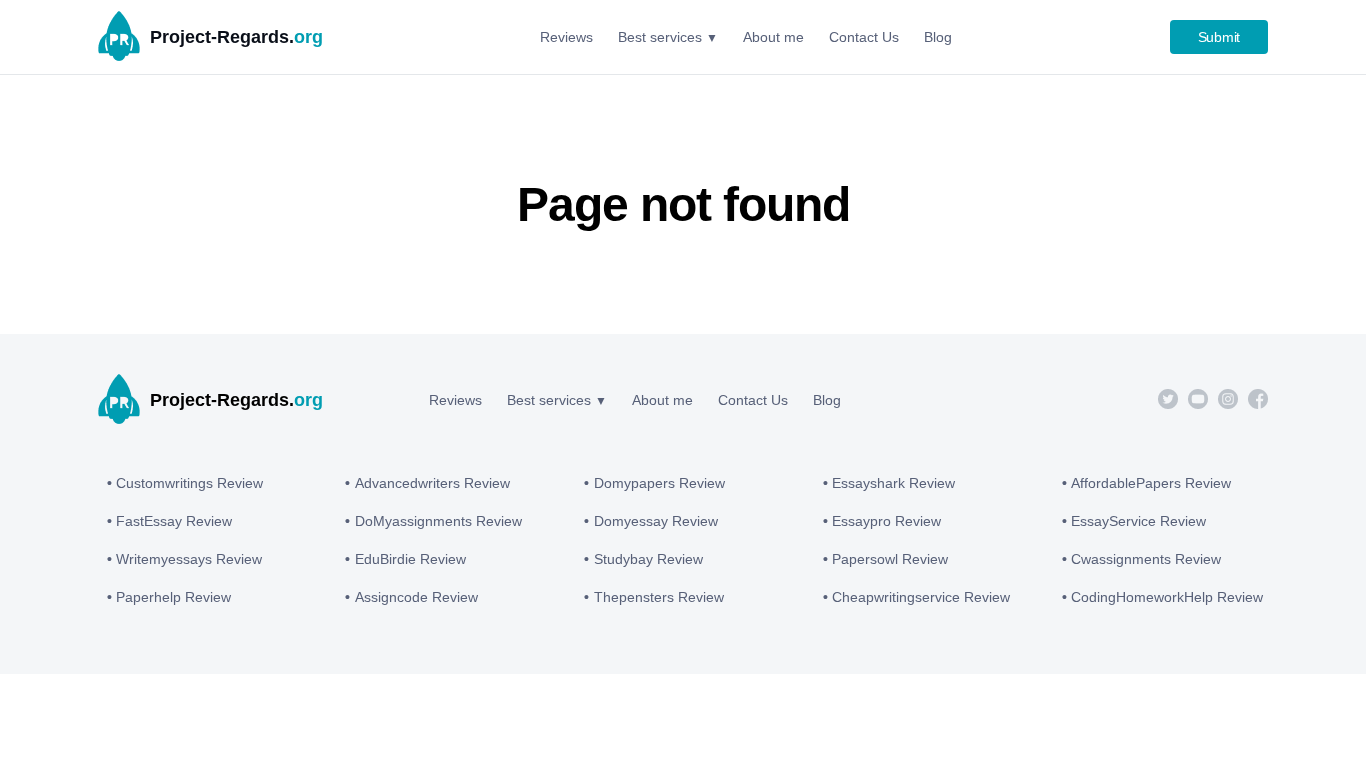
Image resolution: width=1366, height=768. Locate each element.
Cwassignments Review (1146, 559)
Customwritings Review (189, 483)
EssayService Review (1138, 521)
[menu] (746, 37)
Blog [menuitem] (938, 37)
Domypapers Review (659, 483)
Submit (1219, 37)
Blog (827, 400)
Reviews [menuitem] (566, 37)
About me (662, 400)
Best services (549, 400)
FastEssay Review (174, 521)
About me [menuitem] (773, 37)
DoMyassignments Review (438, 521)
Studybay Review (648, 559)
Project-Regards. (236, 37)
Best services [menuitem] (660, 37)
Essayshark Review (893, 483)
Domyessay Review (656, 521)
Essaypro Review (886, 521)
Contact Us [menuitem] (864, 37)
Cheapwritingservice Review (921, 597)
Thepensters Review (659, 597)
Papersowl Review (890, 559)
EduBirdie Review (410, 559)
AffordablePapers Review (1151, 483)
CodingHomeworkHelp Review (1167, 597)
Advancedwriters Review (432, 483)
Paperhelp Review (173, 597)
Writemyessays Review (189, 559)
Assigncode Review (416, 597)
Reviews (455, 400)
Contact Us (753, 400)
